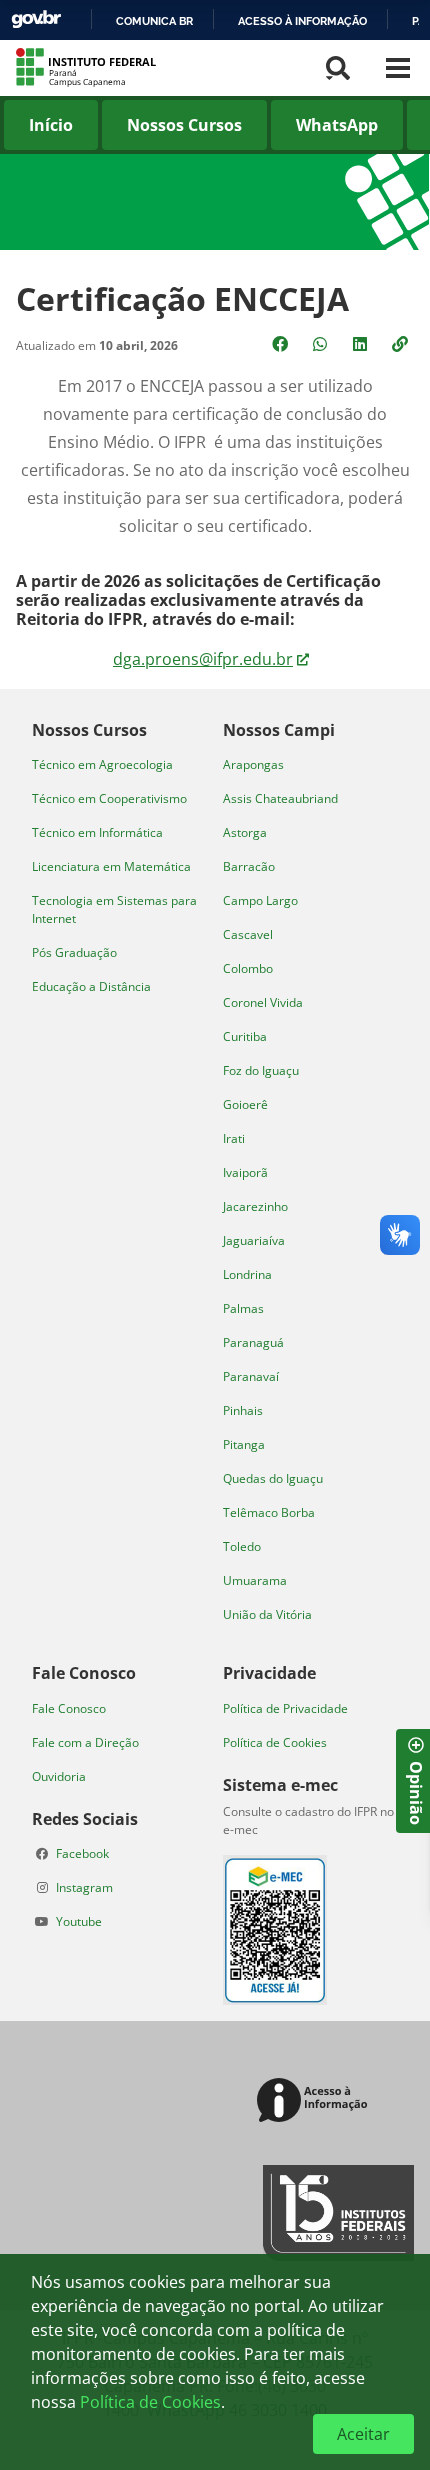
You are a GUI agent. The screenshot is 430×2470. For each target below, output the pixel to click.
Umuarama (255, 1580)
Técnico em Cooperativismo (109, 798)
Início (51, 125)
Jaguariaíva (254, 1240)
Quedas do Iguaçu (273, 1478)
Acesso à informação (302, 21)
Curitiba (245, 1036)
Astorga (245, 832)
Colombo (248, 968)
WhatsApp (337, 125)
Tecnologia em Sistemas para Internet (114, 909)
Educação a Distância (91, 986)
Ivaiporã (245, 1172)
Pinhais (243, 1410)
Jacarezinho (255, 1206)
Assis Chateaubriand (280, 798)
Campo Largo (260, 900)
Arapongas (253, 764)
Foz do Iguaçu (261, 1070)
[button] (402, 344)
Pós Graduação (74, 952)
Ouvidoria (59, 1776)
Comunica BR (154, 21)
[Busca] (338, 68)
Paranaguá (253, 1342)
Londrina (247, 1274)
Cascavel (248, 934)
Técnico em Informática (97, 832)
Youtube (79, 1921)
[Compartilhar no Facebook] (282, 344)
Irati (234, 1138)
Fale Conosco (69, 1708)
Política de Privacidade (285, 1708)
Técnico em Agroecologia (102, 764)
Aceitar (363, 2434)
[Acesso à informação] (315, 2101)
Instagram (84, 1887)
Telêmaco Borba (269, 1512)
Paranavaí (251, 1376)
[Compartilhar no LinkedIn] (362, 344)
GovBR (36, 19)
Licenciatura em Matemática (111, 866)
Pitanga (244, 1444)
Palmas (243, 1308)
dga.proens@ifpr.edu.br (203, 659)
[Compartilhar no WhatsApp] (322, 344)
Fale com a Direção (85, 1742)
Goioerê (245, 1104)
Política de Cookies (275, 1742)
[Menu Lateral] (398, 68)
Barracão (249, 866)
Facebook (82, 1853)
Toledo (242, 1546)
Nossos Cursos (184, 125)
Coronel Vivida (263, 1002)
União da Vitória (267, 1614)
